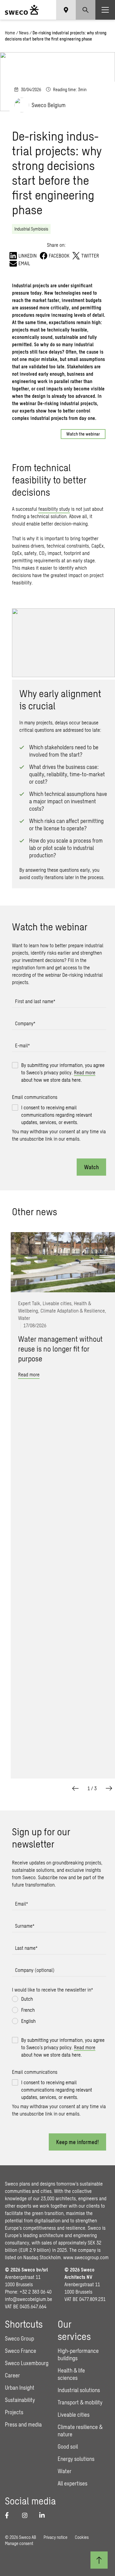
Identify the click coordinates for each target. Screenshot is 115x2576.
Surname (25, 1926)
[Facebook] (10, 2515)
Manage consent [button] (19, 2543)
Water (65, 2471)
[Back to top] (99, 2560)
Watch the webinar (83, 434)
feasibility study (54, 509)
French (28, 2010)
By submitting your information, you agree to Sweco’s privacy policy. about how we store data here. (63, 1072)
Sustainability (20, 2400)
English (28, 2021)
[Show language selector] (66, 10)
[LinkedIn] (44, 2515)
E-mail (22, 1045)
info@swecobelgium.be (29, 2299)
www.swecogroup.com (86, 2257)
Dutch (27, 1999)
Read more (85, 1072)
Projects (14, 2412)
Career (12, 2375)
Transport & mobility (80, 2402)
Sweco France (21, 2351)
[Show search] (86, 10)
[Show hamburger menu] (105, 10)
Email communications (35, 1097)
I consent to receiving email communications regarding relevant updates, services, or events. (57, 1115)
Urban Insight (20, 2388)
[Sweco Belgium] (22, 10)
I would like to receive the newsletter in (52, 1990)
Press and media (23, 2424)
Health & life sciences (71, 2374)
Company (25, 1023)
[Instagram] (27, 2515)
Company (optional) (35, 1970)
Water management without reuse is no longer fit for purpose (60, 1349)
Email (21, 1904)
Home (10, 33)
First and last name (35, 1001)
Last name (26, 1948)
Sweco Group (19, 2338)
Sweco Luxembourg (27, 2363)
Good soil (68, 2446)
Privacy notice (56, 2537)
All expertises (73, 2483)
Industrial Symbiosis (31, 229)
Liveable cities (74, 2415)
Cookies (82, 2537)
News (24, 33)
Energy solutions (76, 2459)
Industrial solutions (79, 2390)
